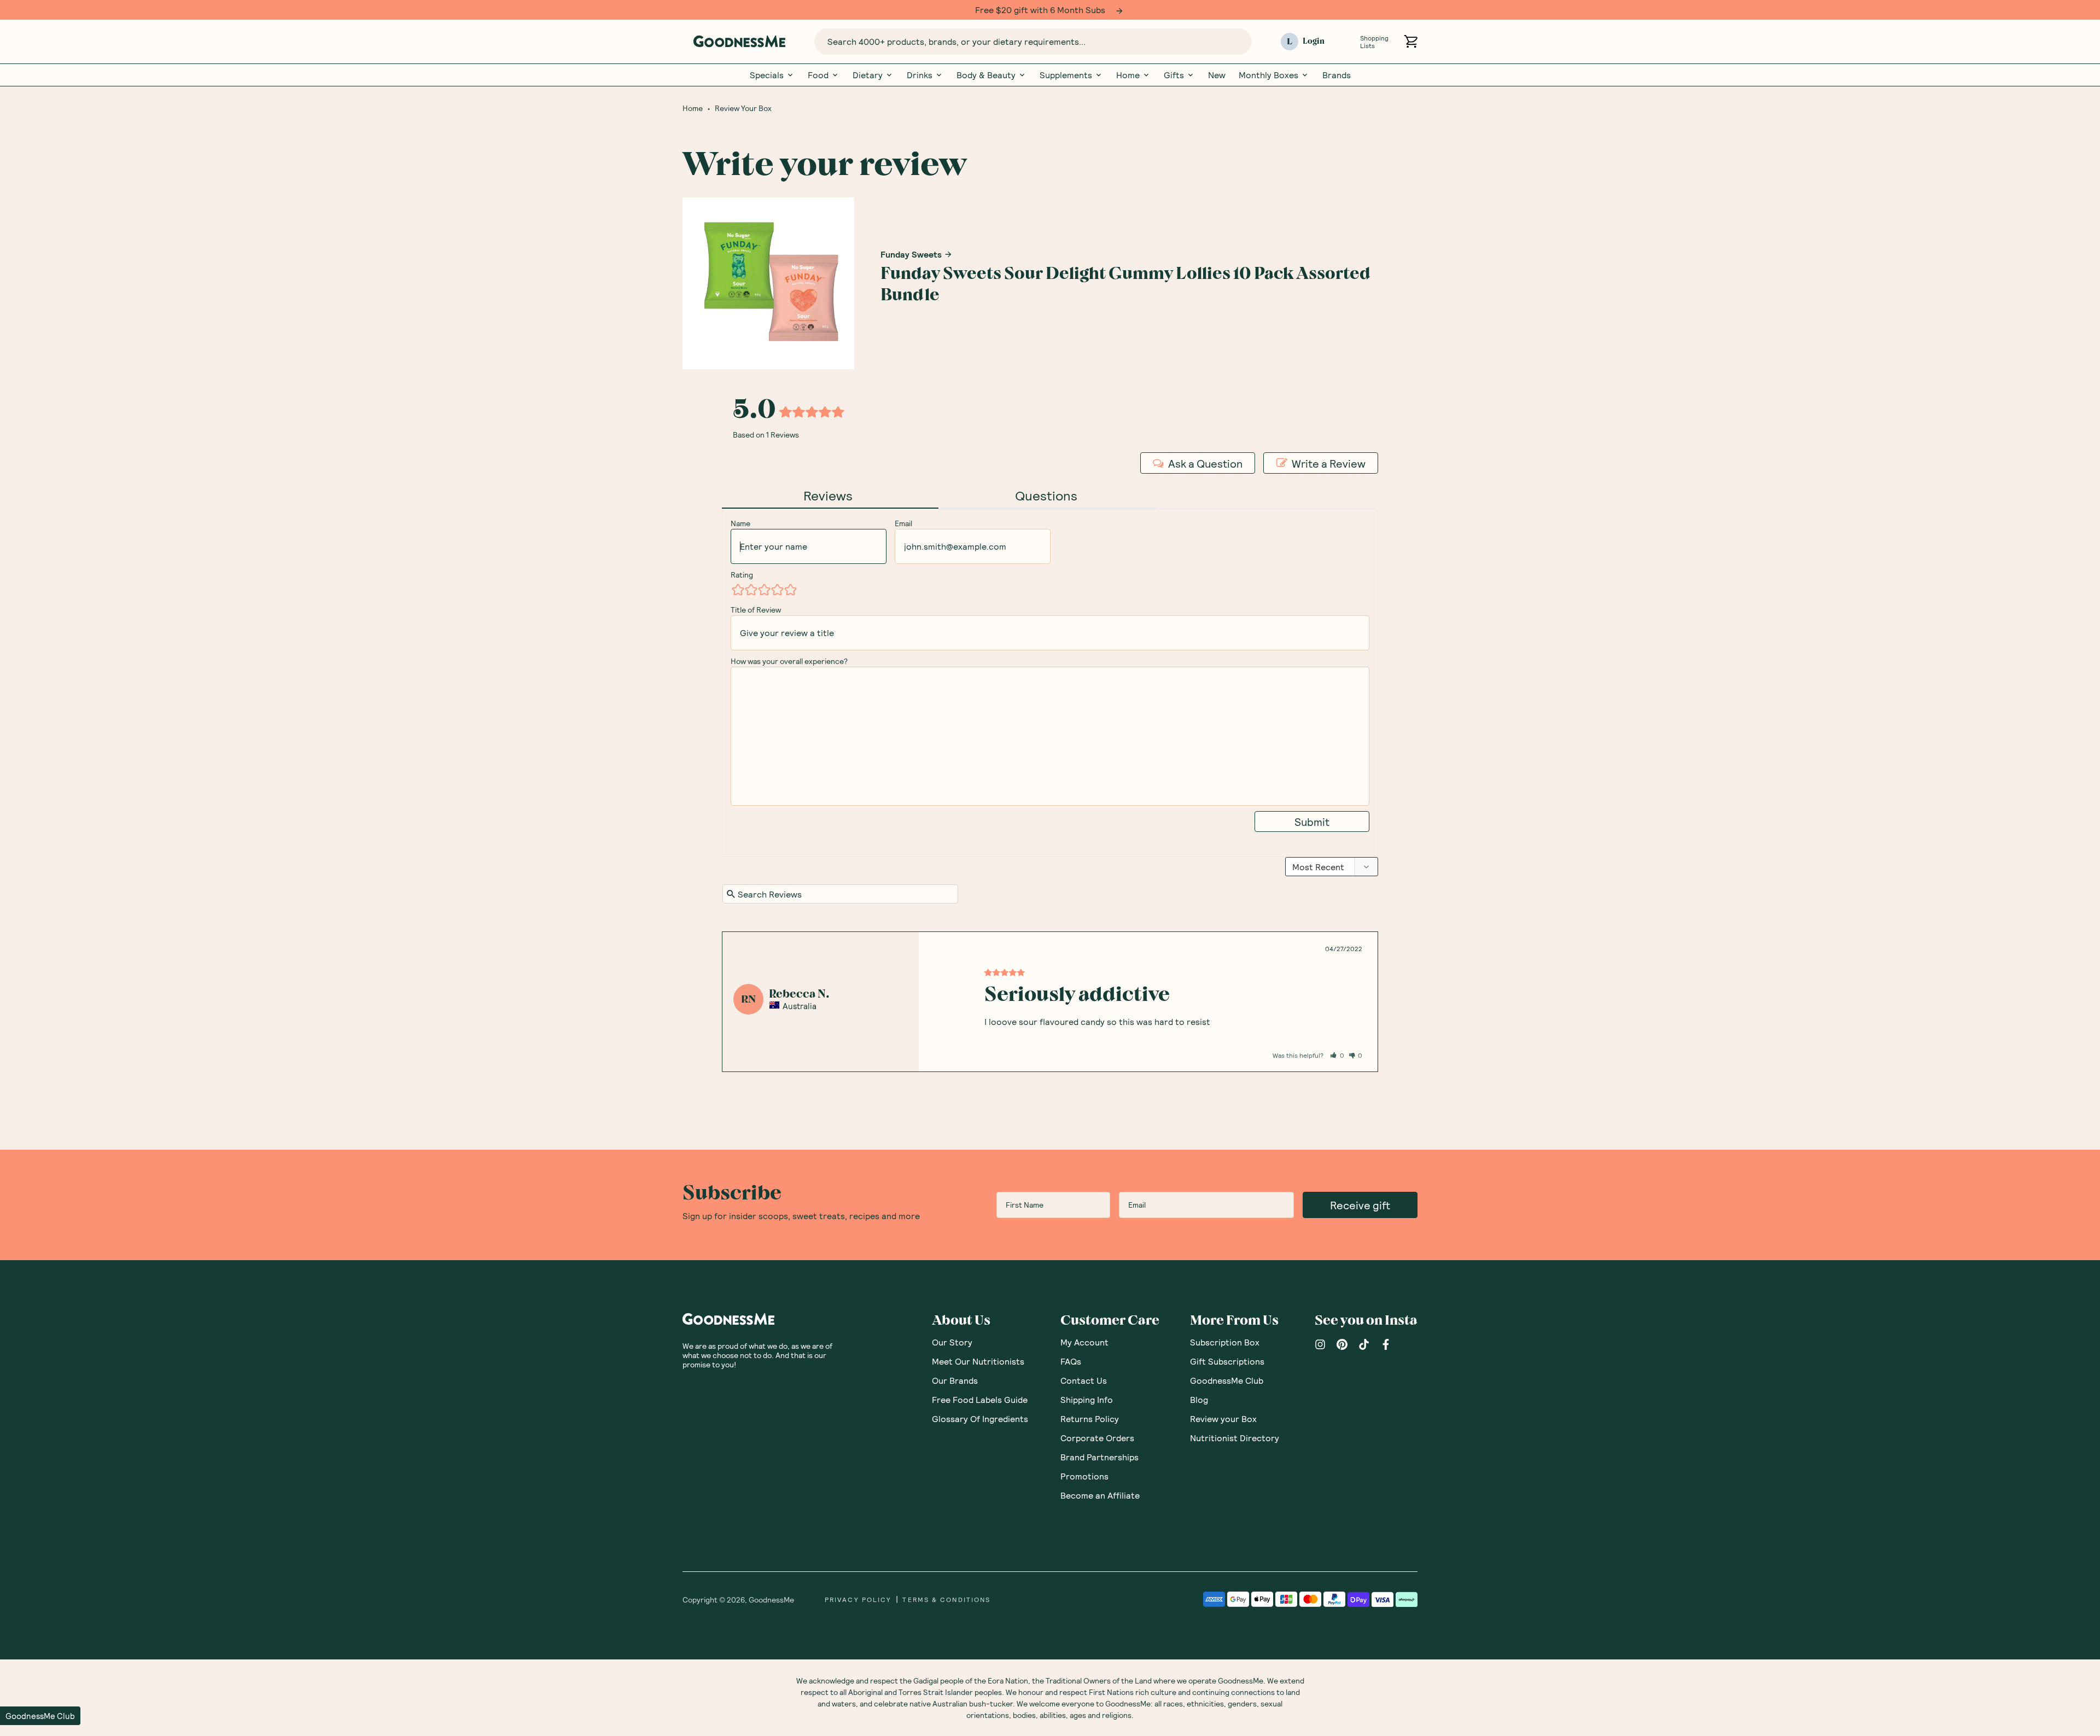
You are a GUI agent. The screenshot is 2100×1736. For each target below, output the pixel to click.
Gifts (1174, 74)
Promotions (1084, 1475)
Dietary (868, 74)
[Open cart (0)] (1411, 41)
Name (740, 523)
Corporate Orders (1097, 1437)
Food (818, 74)
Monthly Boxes (1268, 74)
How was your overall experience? (789, 660)
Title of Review (756, 609)
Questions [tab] (1046, 495)
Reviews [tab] (828, 495)
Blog (1199, 1399)
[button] (1337, 1055)
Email (903, 523)
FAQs (1071, 1361)
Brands (1337, 74)
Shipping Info (1087, 1399)
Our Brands (955, 1380)
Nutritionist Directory (1235, 1437)
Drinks (920, 74)
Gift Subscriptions (1227, 1361)
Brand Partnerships (1099, 1456)
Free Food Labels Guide (980, 1399)
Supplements (1066, 74)
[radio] (737, 589)
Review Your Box (743, 108)
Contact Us (1084, 1380)
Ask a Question (1205, 463)
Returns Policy (1090, 1418)
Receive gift (1360, 1204)
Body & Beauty (986, 74)
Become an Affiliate (1100, 1495)
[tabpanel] (1050, 1001)
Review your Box (1223, 1418)
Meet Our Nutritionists (978, 1361)
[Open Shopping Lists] (1347, 41)
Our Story (952, 1341)
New (1217, 74)
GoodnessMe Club (1227, 1380)
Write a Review (1329, 463)
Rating (742, 574)
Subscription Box (1225, 1341)
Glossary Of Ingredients (980, 1418)
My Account (1084, 1341)
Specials (767, 74)
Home (1128, 74)
